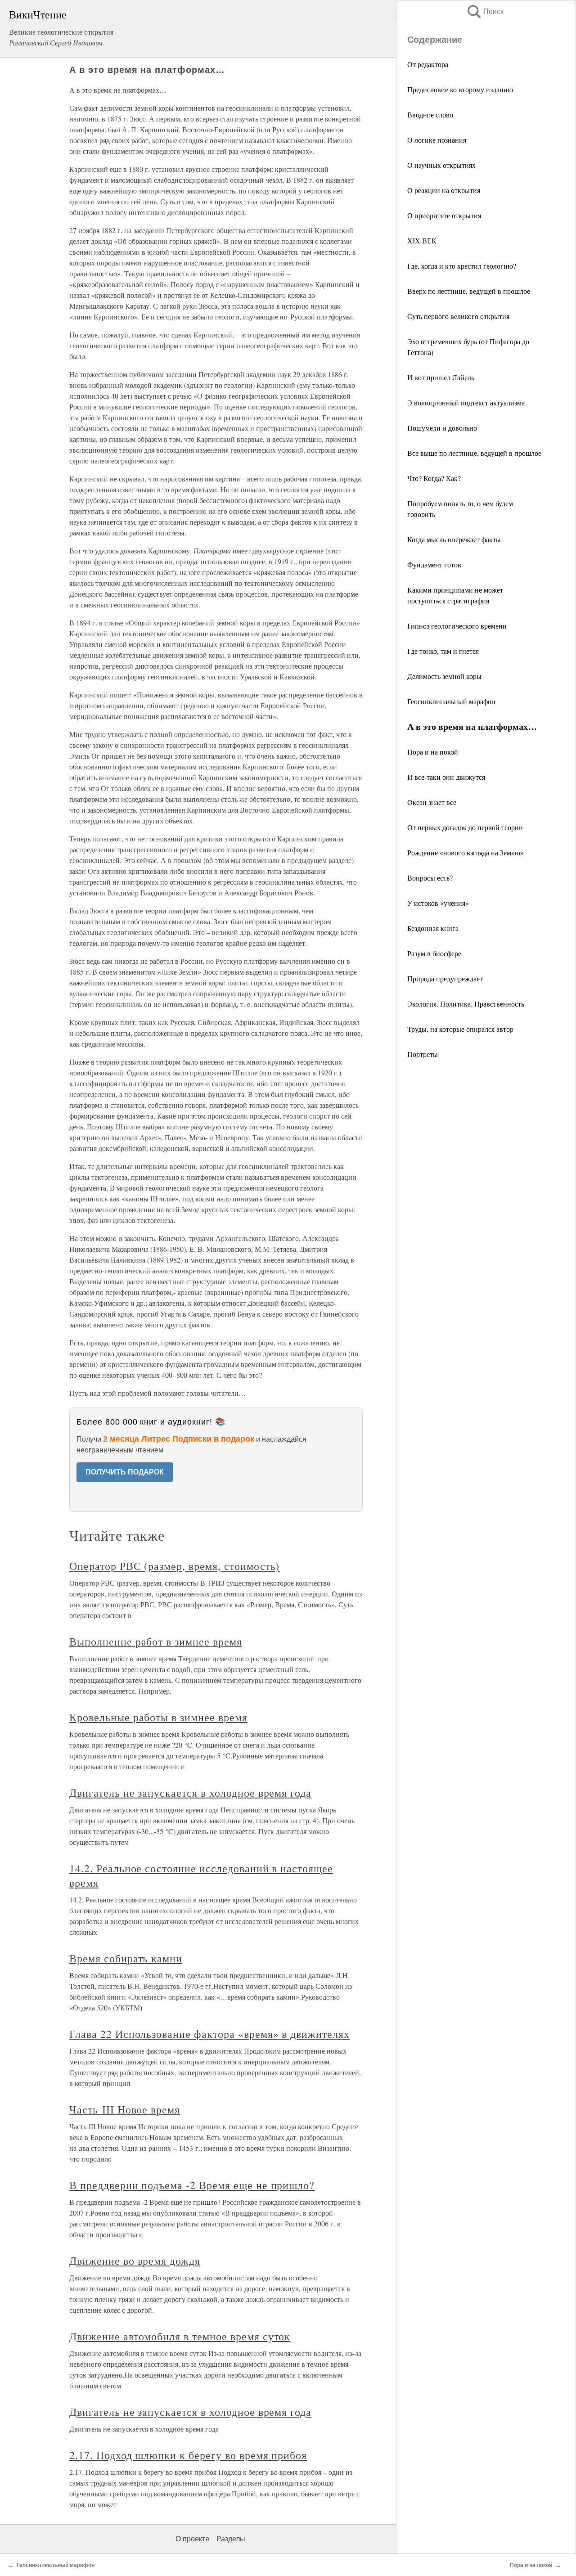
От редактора (428, 64)
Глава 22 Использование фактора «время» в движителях (209, 2034)
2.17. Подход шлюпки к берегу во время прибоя (188, 2455)
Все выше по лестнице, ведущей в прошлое (474, 453)
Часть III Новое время (125, 2109)
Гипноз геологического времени (457, 626)
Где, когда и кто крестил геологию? (462, 266)
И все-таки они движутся (446, 777)
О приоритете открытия (444, 215)
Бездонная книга (433, 928)
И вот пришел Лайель (441, 377)
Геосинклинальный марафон (451, 701)
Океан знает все (432, 802)
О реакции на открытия (444, 190)
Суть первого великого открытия (458, 316)
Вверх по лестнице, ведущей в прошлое (469, 291)
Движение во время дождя (135, 2261)
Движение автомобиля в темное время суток (180, 2336)
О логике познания (437, 140)
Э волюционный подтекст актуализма (466, 402)
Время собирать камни (126, 1958)
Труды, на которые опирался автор (460, 1029)
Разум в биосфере (434, 953)
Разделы (231, 2539)
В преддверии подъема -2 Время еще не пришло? (192, 2185)
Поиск (485, 11)
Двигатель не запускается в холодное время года (190, 1793)
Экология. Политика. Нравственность (466, 1004)
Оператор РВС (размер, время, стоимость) (174, 1566)
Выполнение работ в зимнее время (156, 1641)
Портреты (423, 1054)
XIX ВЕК (422, 241)
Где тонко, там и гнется (443, 651)
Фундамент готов (434, 564)
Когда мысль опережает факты (454, 539)
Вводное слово (430, 115)
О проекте (192, 2539)
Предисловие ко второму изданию (460, 89)
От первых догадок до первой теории (465, 827)
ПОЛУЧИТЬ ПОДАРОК (125, 1472)
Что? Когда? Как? (434, 478)
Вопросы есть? (430, 878)
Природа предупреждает (445, 978)
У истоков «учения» (438, 903)
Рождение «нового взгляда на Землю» (466, 852)
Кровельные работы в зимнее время (158, 1717)
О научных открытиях (441, 165)
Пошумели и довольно (442, 428)
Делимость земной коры (444, 676)
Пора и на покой (433, 752)
